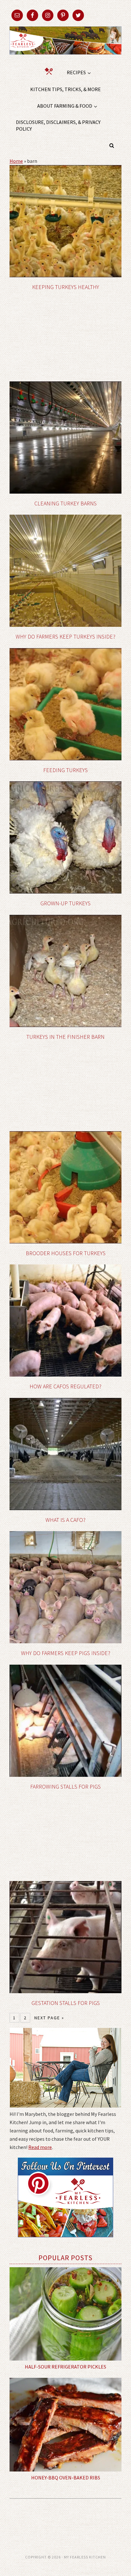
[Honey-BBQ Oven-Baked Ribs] (65, 2424)
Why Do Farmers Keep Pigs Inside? (66, 1653)
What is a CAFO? (65, 1520)
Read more (40, 2147)
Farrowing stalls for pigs (65, 1787)
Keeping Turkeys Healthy (66, 287)
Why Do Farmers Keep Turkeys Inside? (65, 637)
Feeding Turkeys (65, 770)
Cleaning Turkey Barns (65, 503)
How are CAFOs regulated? (65, 1386)
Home (16, 161)
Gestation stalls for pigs (66, 2003)
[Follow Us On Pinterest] (65, 2242)
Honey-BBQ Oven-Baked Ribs (66, 2478)
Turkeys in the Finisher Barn (65, 1037)
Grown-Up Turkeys (65, 903)
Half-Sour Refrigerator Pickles (65, 2367)
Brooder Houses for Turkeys (66, 1253)
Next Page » (49, 2018)
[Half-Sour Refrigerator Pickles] (65, 2314)
